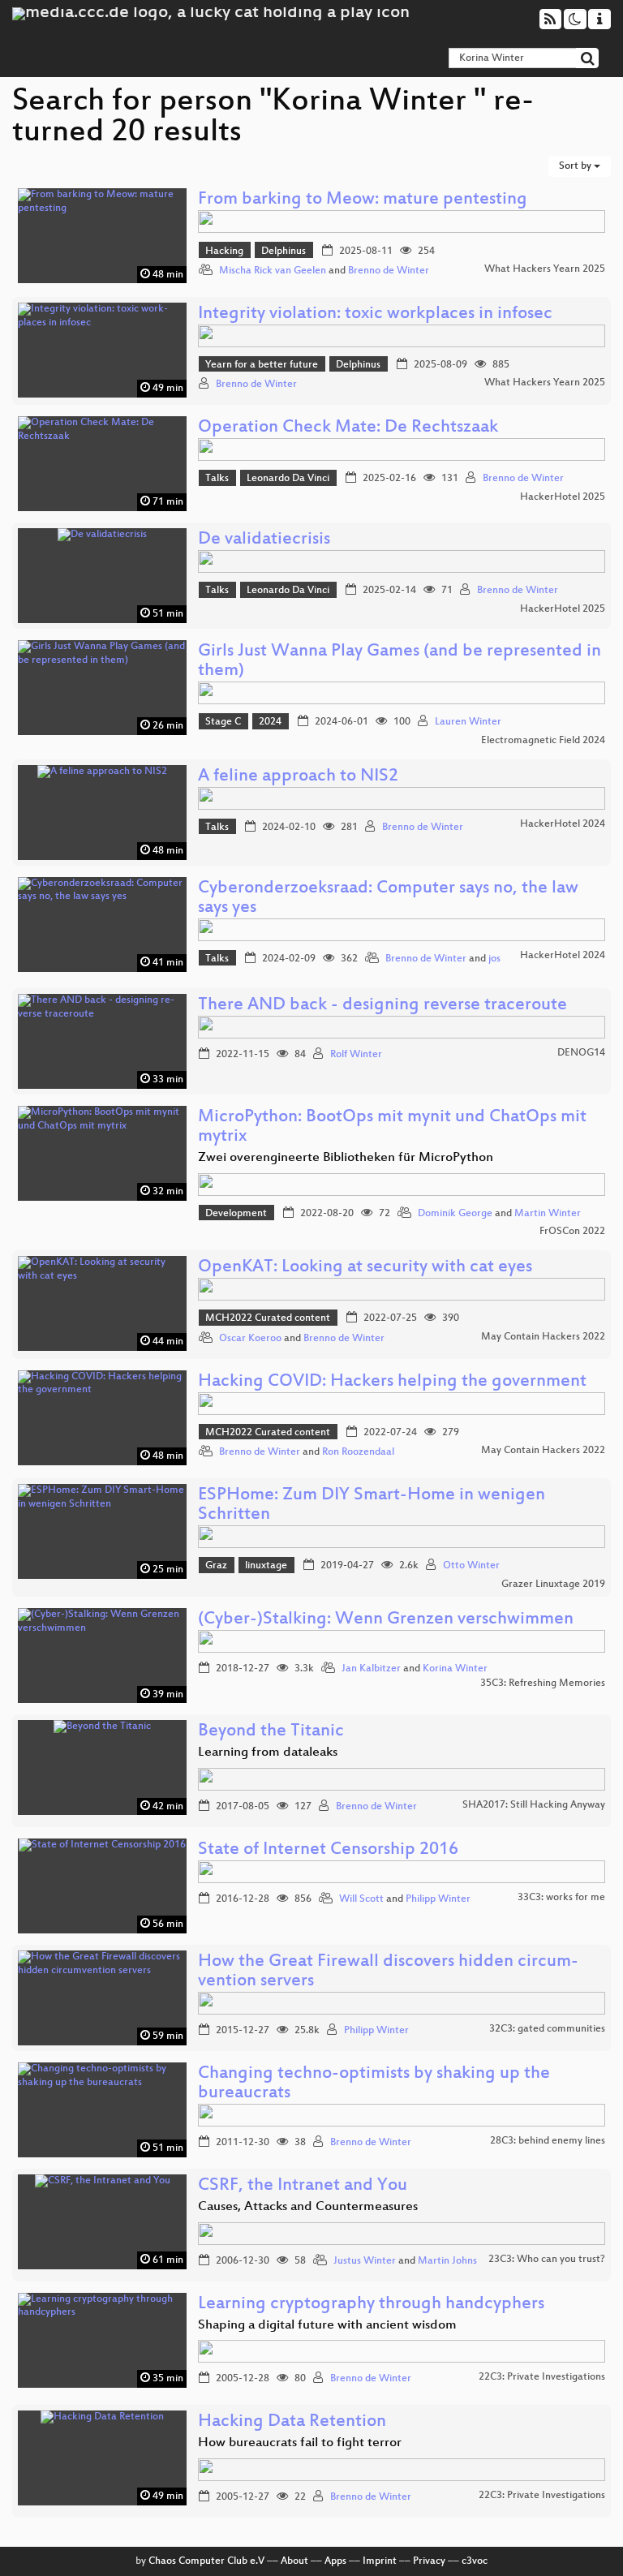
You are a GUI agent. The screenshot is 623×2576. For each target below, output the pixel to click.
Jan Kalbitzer (371, 1669)
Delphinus (284, 252)
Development (236, 1214)
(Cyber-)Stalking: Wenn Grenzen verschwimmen (386, 1620)
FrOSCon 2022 (572, 1232)
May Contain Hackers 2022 (543, 1337)
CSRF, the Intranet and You (303, 2186)
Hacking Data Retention (292, 2422)
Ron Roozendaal (358, 1452)
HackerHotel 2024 (563, 824)
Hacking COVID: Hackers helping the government (392, 1382)
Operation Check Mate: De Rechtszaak (348, 428)
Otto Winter (471, 1566)
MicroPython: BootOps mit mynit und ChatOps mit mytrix (392, 1127)
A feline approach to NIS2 (298, 777)
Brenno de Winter (389, 271)
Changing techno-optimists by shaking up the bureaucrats (374, 2084)
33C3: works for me (561, 1898)
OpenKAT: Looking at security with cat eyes (365, 1268)
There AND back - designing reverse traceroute (382, 1006)
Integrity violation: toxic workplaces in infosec (375, 314)
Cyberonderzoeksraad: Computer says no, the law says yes (388, 899)
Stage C (223, 722)
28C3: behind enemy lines (548, 2141)
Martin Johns (447, 2261)
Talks (217, 479)
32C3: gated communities (547, 2029)
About (294, 2561)
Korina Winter (455, 1669)
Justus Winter (365, 2261)
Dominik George (455, 1214)
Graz (216, 1566)
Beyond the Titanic (271, 1732)
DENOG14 (581, 1053)
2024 (270, 722)
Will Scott (361, 1899)
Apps (335, 2561)
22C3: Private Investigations (542, 2377)
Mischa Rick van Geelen (273, 271)
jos (494, 959)
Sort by (576, 166)
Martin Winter (548, 1214)
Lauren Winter (468, 722)
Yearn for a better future (262, 365)
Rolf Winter (356, 1055)
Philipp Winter (438, 1899)
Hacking (224, 252)
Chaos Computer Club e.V (206, 2561)
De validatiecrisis (264, 540)
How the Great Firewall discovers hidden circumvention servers (388, 1972)
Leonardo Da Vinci (288, 479)
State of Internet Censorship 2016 (328, 1850)
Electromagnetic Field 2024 (543, 741)
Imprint (380, 2561)
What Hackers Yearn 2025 (545, 269)
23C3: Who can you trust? (547, 2260)
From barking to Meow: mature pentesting (363, 200)
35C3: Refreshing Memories (543, 1684)
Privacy (429, 2561)
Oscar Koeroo (250, 1339)
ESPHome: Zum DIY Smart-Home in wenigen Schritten (372, 1505)
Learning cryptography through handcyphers (371, 2305)
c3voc (475, 2561)
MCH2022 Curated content (268, 1318)
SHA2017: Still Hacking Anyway (534, 1805)
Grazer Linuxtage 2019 (553, 1585)
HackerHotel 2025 (563, 497)
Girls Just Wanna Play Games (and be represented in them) (400, 662)
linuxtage (266, 1566)
